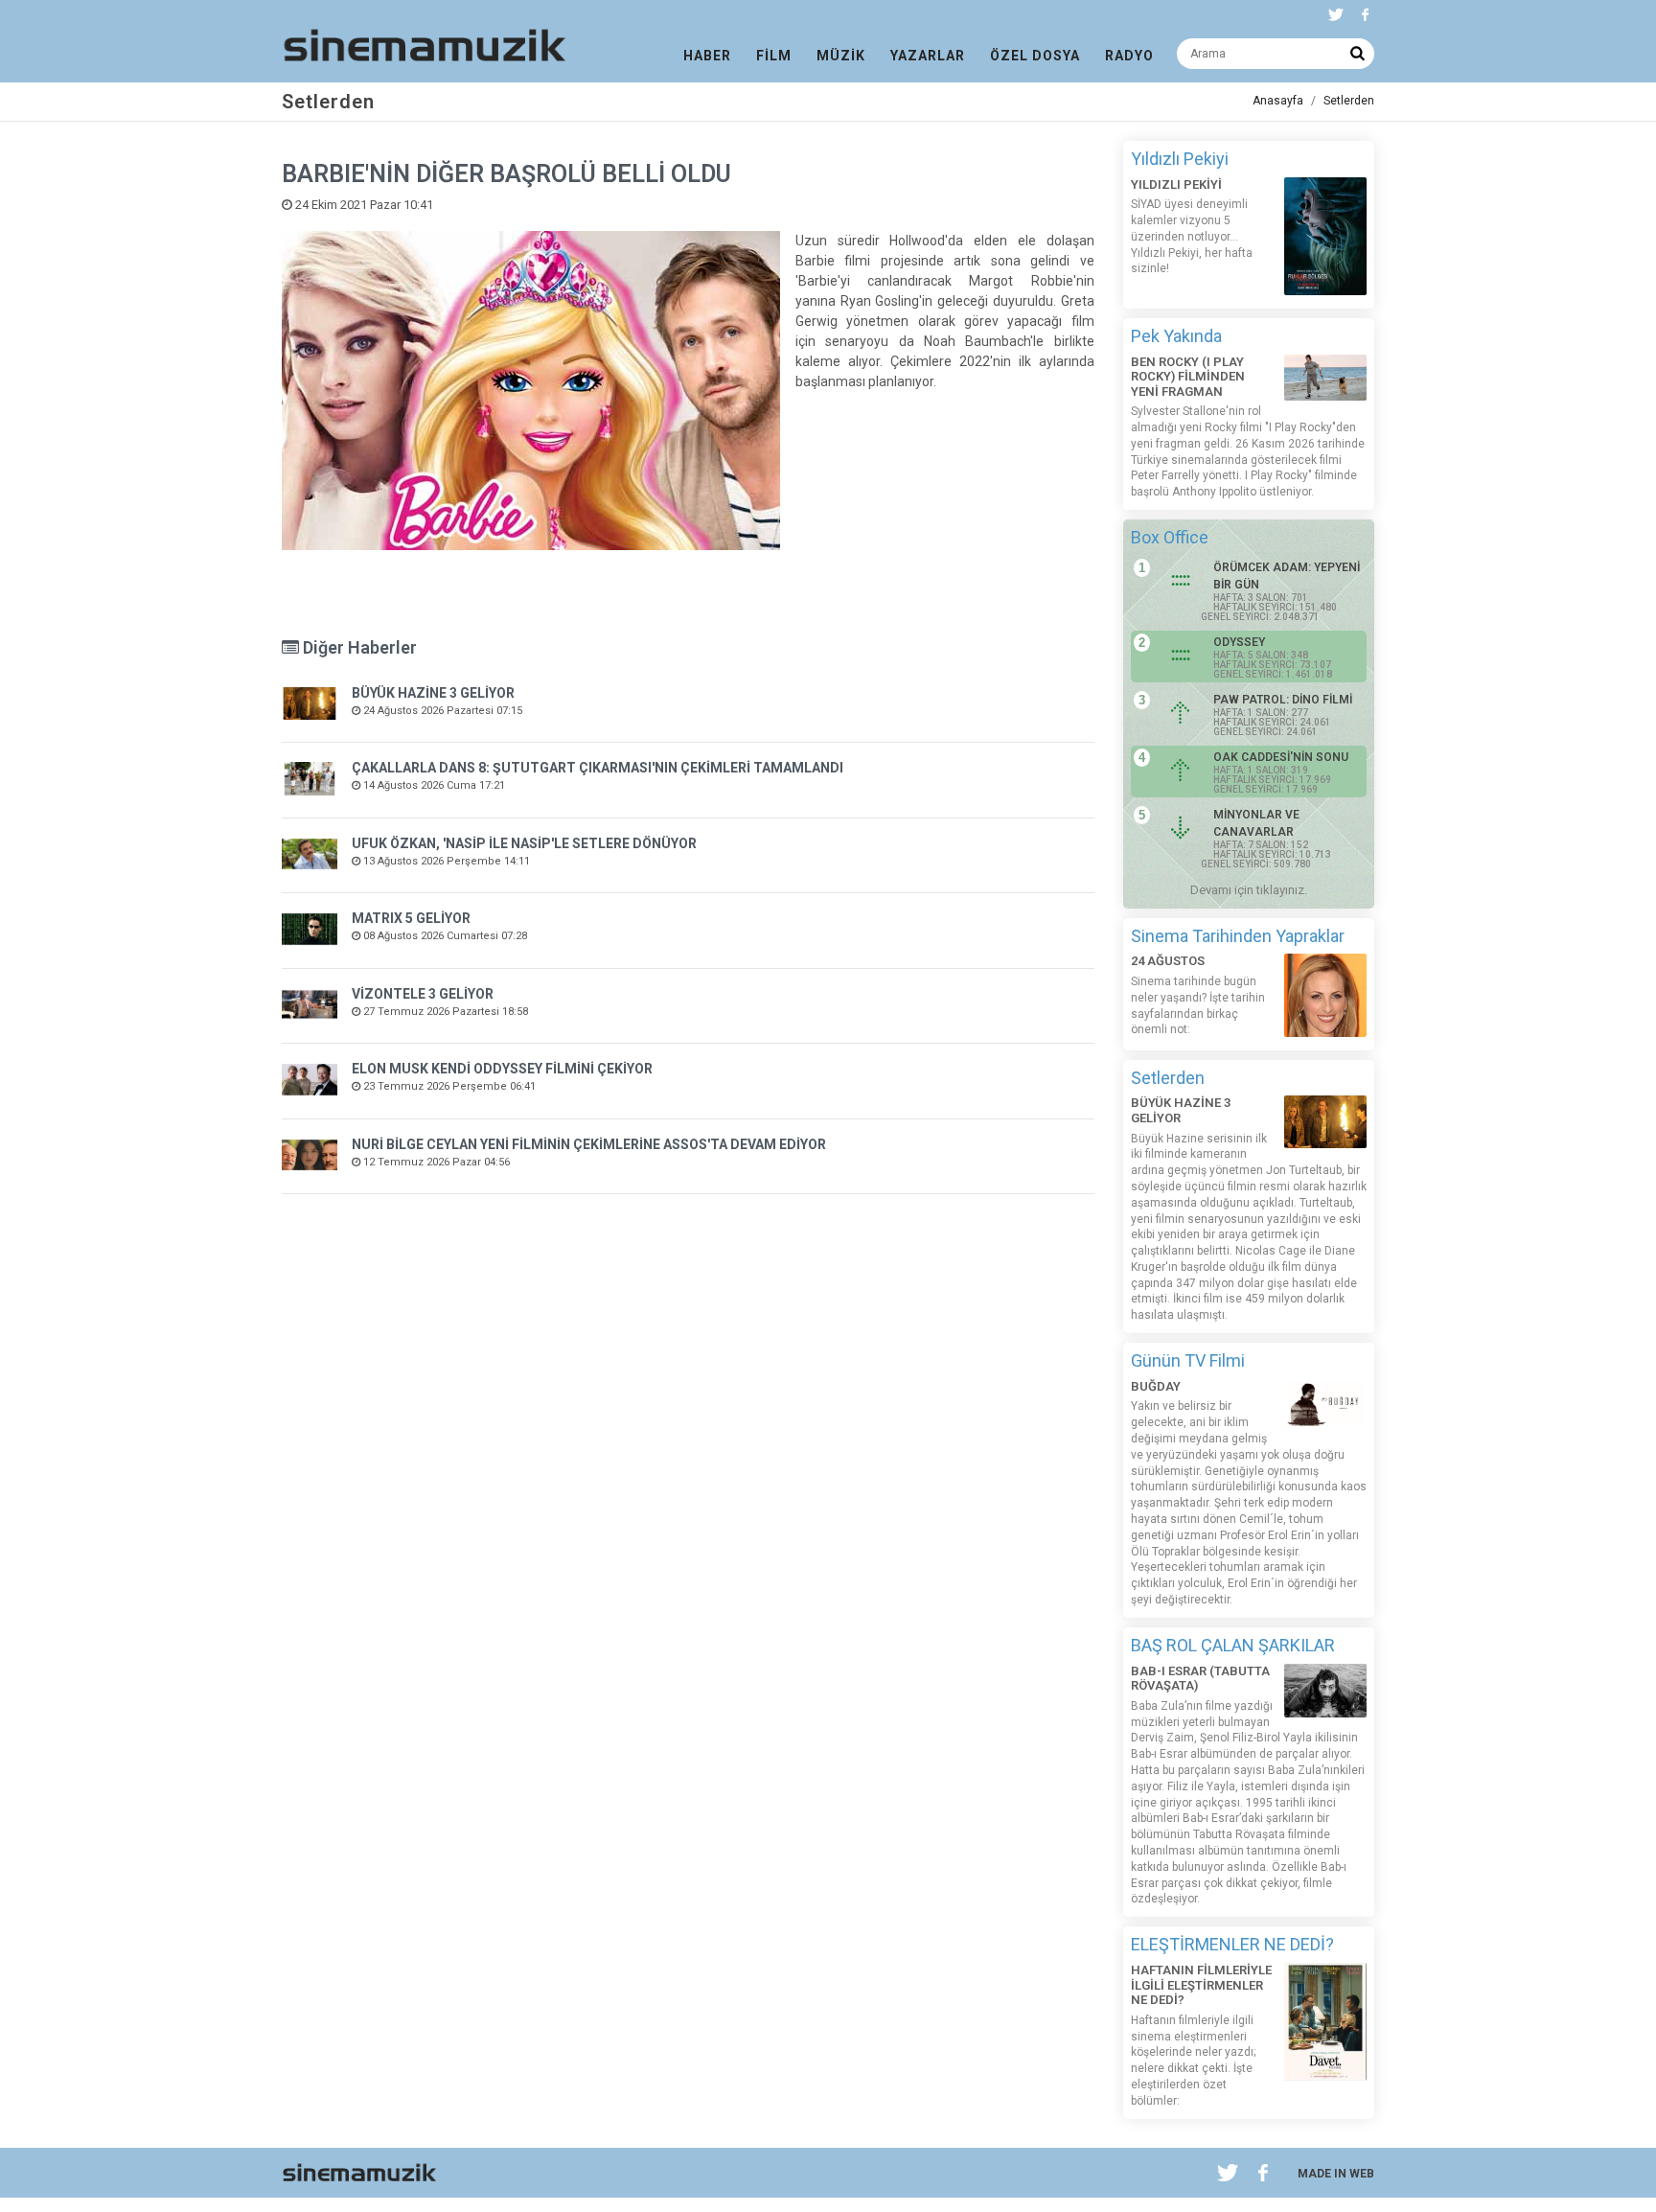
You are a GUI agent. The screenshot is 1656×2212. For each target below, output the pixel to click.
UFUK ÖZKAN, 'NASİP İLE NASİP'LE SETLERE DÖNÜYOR (524, 843)
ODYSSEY (1239, 642)
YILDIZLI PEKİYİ (1176, 184)
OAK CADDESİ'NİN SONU (1281, 757)
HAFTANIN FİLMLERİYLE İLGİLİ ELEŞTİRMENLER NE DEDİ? (1201, 1985)
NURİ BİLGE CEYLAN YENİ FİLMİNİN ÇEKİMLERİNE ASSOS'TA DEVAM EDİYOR (589, 1144)
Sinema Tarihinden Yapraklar (1238, 936)
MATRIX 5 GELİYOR (411, 918)
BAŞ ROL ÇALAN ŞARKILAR (1233, 1645)
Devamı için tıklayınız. (1249, 890)
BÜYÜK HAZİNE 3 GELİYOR (433, 693)
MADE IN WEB (1336, 2174)
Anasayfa (1278, 101)
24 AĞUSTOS (1168, 961)
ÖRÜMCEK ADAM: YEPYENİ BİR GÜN (1287, 576)
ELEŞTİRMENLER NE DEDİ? (1232, 1944)
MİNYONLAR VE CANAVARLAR (1256, 823)
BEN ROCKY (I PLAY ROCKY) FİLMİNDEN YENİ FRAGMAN (1188, 377)
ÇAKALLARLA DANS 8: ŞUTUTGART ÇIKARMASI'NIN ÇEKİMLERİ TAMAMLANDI (598, 768)
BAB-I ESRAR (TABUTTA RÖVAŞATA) (1200, 1679)
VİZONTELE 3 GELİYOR (423, 994)
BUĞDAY (1156, 1386)
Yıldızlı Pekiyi (1180, 159)
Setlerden (1349, 101)
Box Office (1170, 537)
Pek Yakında (1176, 336)
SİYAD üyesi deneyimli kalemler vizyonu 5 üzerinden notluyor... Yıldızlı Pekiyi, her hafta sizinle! (1192, 236)
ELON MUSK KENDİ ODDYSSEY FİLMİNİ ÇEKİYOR (502, 1069)
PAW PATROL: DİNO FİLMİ (1283, 700)
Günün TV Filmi (1188, 1360)
